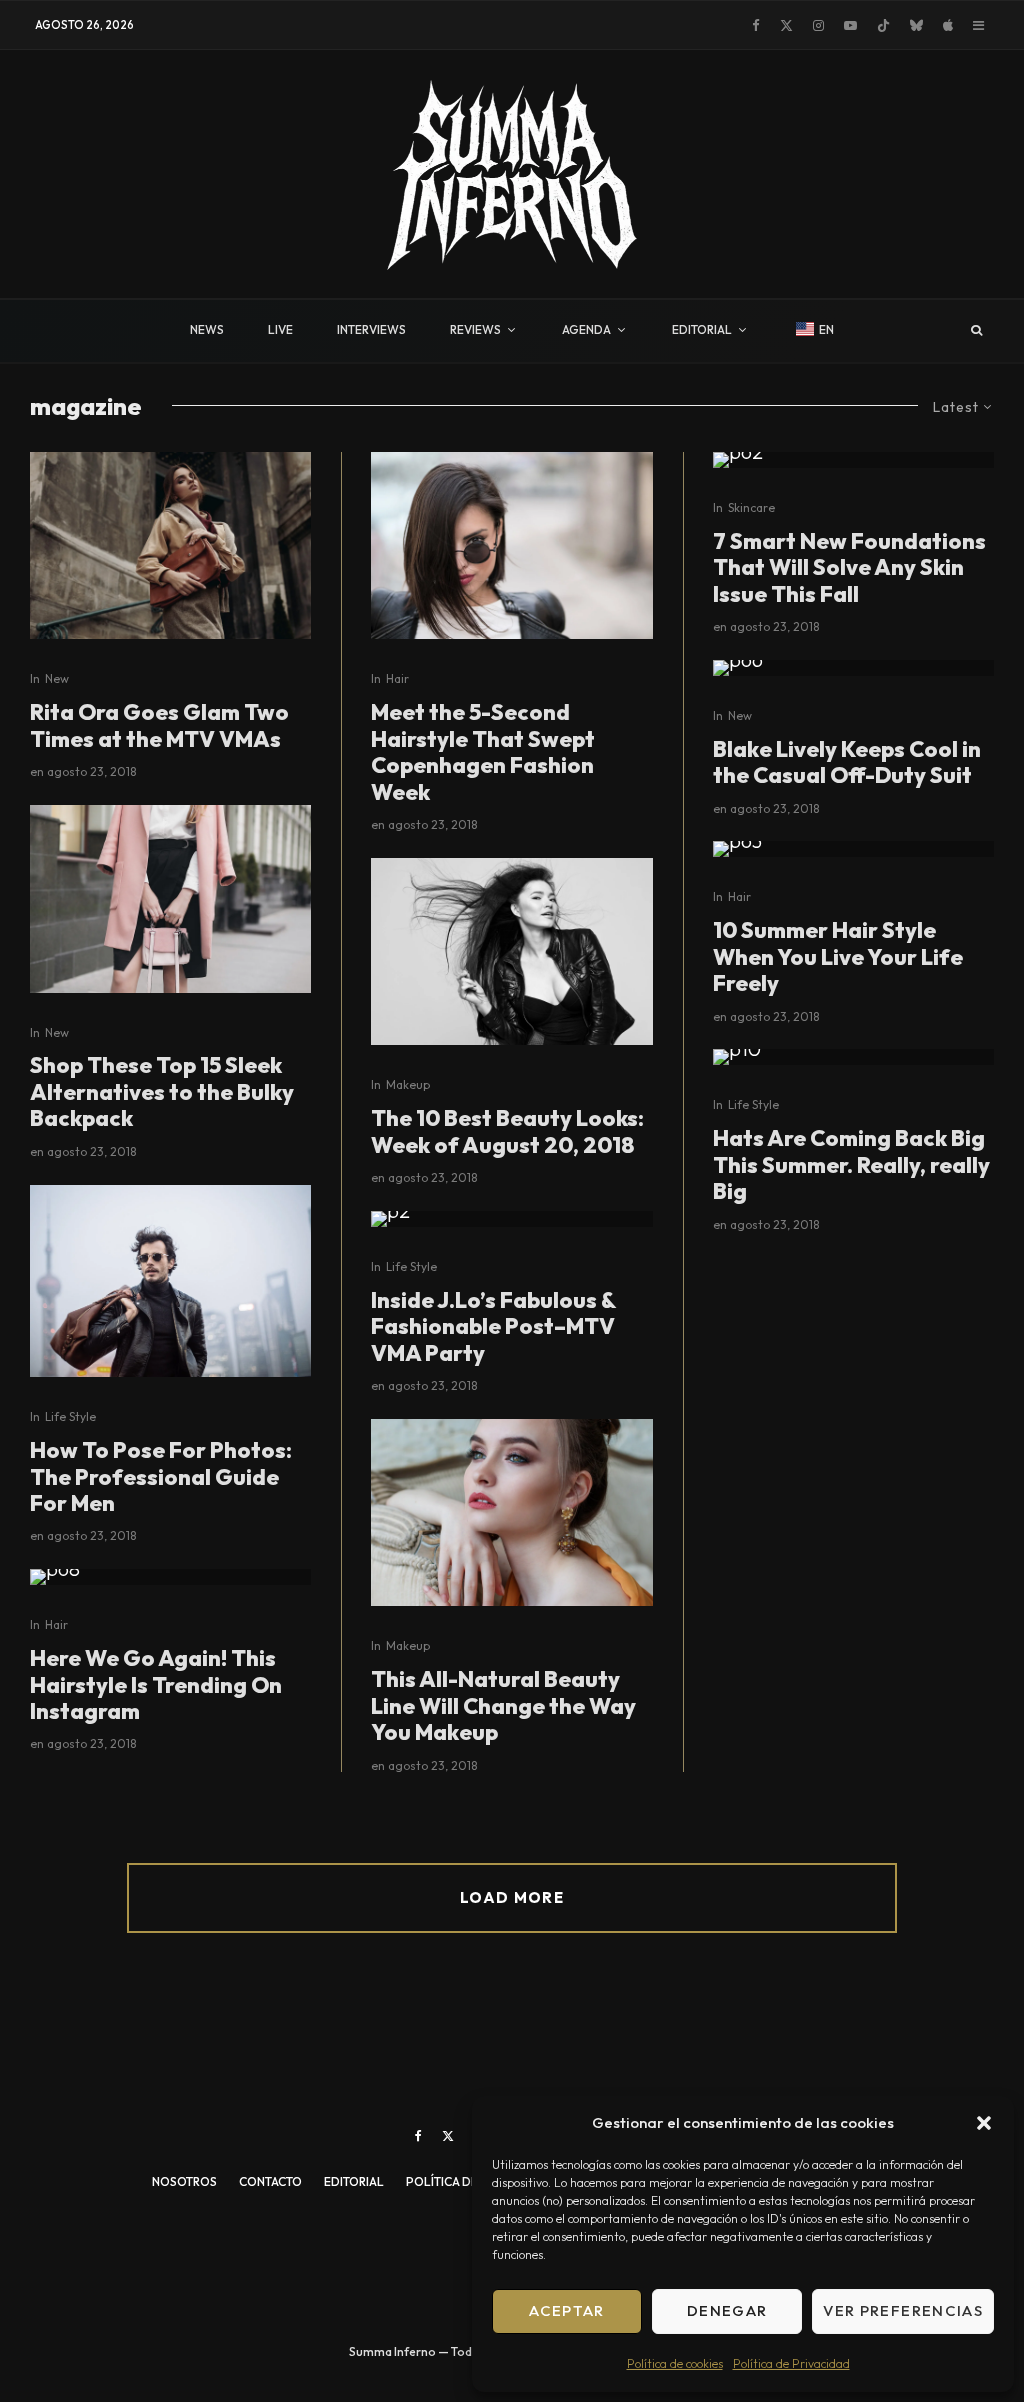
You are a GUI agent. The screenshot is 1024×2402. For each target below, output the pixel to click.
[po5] (511, 952)
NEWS (207, 329)
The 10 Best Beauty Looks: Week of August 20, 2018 (507, 1131)
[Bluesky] (916, 25)
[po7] (511, 1513)
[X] (786, 25)
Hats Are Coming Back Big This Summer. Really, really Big (851, 1164)
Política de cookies (675, 2363)
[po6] (853, 668)
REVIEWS (475, 329)
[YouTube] (850, 25)
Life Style (70, 1416)
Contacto (270, 2181)
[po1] (511, 546)
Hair (56, 1624)
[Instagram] (818, 25)
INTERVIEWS (371, 329)
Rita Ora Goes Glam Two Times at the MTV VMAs (159, 725)
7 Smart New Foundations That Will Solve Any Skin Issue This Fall (849, 567)
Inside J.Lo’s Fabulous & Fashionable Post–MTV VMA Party (493, 1326)
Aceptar (566, 2310)
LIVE (280, 329)
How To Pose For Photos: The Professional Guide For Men (161, 1476)
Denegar (727, 2310)
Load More (512, 1897)
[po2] (853, 460)
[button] (984, 2123)
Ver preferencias (903, 2310)
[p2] (511, 1219)
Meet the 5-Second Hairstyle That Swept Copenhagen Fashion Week (483, 752)
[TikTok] (883, 25)
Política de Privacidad (791, 2363)
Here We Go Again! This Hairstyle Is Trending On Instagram (156, 1684)
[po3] (853, 849)
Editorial (354, 2181)
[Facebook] (756, 25)
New (57, 678)
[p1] (170, 899)
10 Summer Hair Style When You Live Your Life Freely (838, 956)
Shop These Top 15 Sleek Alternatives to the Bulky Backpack (162, 1091)
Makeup (408, 1084)
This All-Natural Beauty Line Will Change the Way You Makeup (503, 1705)
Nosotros (184, 2181)
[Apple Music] (948, 25)
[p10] (853, 1057)
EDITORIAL (702, 329)
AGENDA (586, 329)
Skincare (751, 507)
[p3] (170, 546)
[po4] (170, 1281)
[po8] (170, 1577)
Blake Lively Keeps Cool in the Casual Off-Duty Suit (847, 762)
